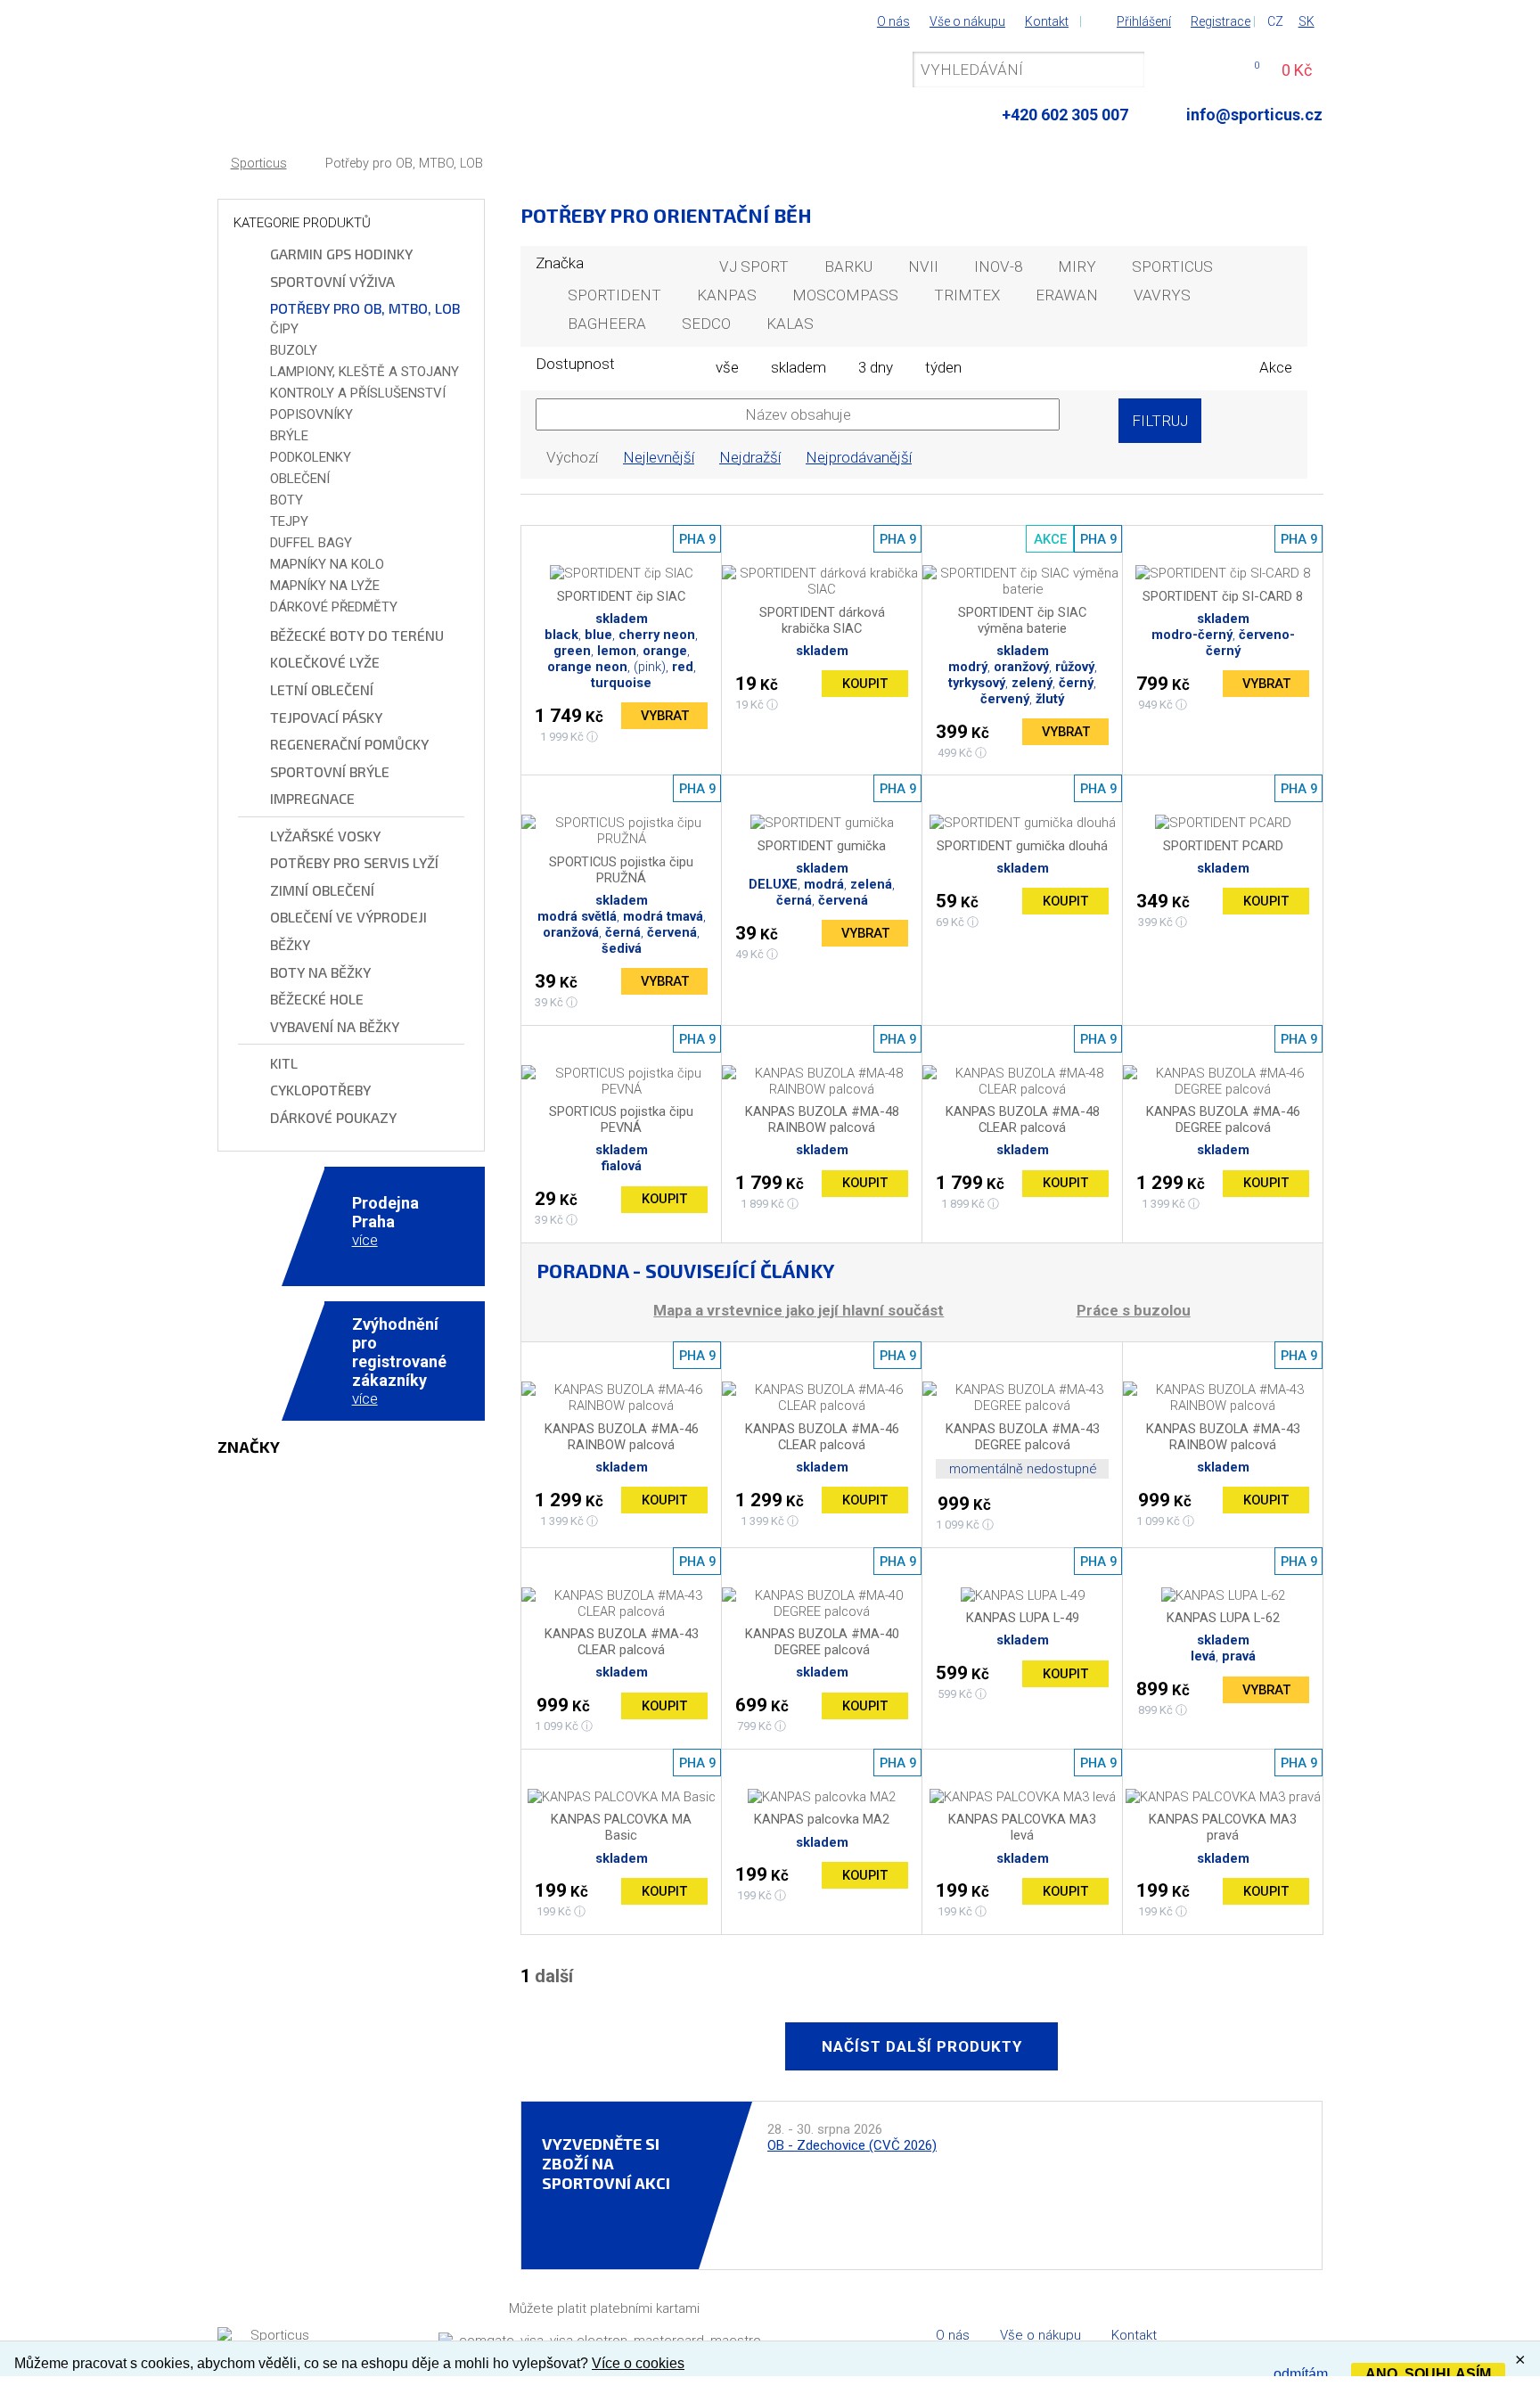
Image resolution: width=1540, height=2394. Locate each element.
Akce (1276, 367)
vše (727, 367)
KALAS (790, 324)
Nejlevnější (659, 457)
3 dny (876, 367)
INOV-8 (998, 266)
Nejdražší (750, 457)
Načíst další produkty (922, 2046)
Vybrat (665, 716)
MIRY (1077, 266)
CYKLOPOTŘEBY (320, 1090)
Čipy (284, 329)
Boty (287, 500)
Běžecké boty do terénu (357, 635)
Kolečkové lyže (325, 662)
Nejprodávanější (859, 457)
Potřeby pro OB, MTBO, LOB (404, 164)
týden (943, 367)
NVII (923, 266)
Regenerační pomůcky (349, 744)
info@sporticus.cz (1254, 115)
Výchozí (572, 457)
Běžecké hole (317, 999)
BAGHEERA (607, 324)
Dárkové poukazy (333, 1117)
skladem (799, 367)
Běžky (290, 944)
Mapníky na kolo (327, 564)
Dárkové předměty (334, 607)
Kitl (284, 1063)
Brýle (289, 436)
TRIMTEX (967, 295)
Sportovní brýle (330, 771)
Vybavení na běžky (335, 1026)
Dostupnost (575, 364)
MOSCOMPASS (845, 295)
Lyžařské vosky (325, 836)
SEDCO (706, 324)
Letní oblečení (322, 689)
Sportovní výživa (332, 281)
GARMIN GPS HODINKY (341, 254)
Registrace (1221, 21)
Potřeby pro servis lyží (354, 862)
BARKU (848, 266)
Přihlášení (1144, 21)
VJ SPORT (754, 266)
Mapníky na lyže (325, 586)
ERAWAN (1067, 295)
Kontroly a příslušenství (358, 393)
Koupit (865, 684)
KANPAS (727, 295)
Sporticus (259, 164)
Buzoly (294, 350)
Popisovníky (311, 414)
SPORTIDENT (614, 295)
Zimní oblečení (322, 890)
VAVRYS (1162, 295)
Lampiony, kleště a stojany (365, 372)
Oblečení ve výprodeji (348, 917)
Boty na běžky (320, 972)
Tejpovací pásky (326, 717)
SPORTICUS (1172, 266)
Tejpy (289, 521)
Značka (560, 263)
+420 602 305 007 (1065, 115)
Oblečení (300, 479)
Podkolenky (311, 457)
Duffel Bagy (311, 543)
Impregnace (312, 798)
